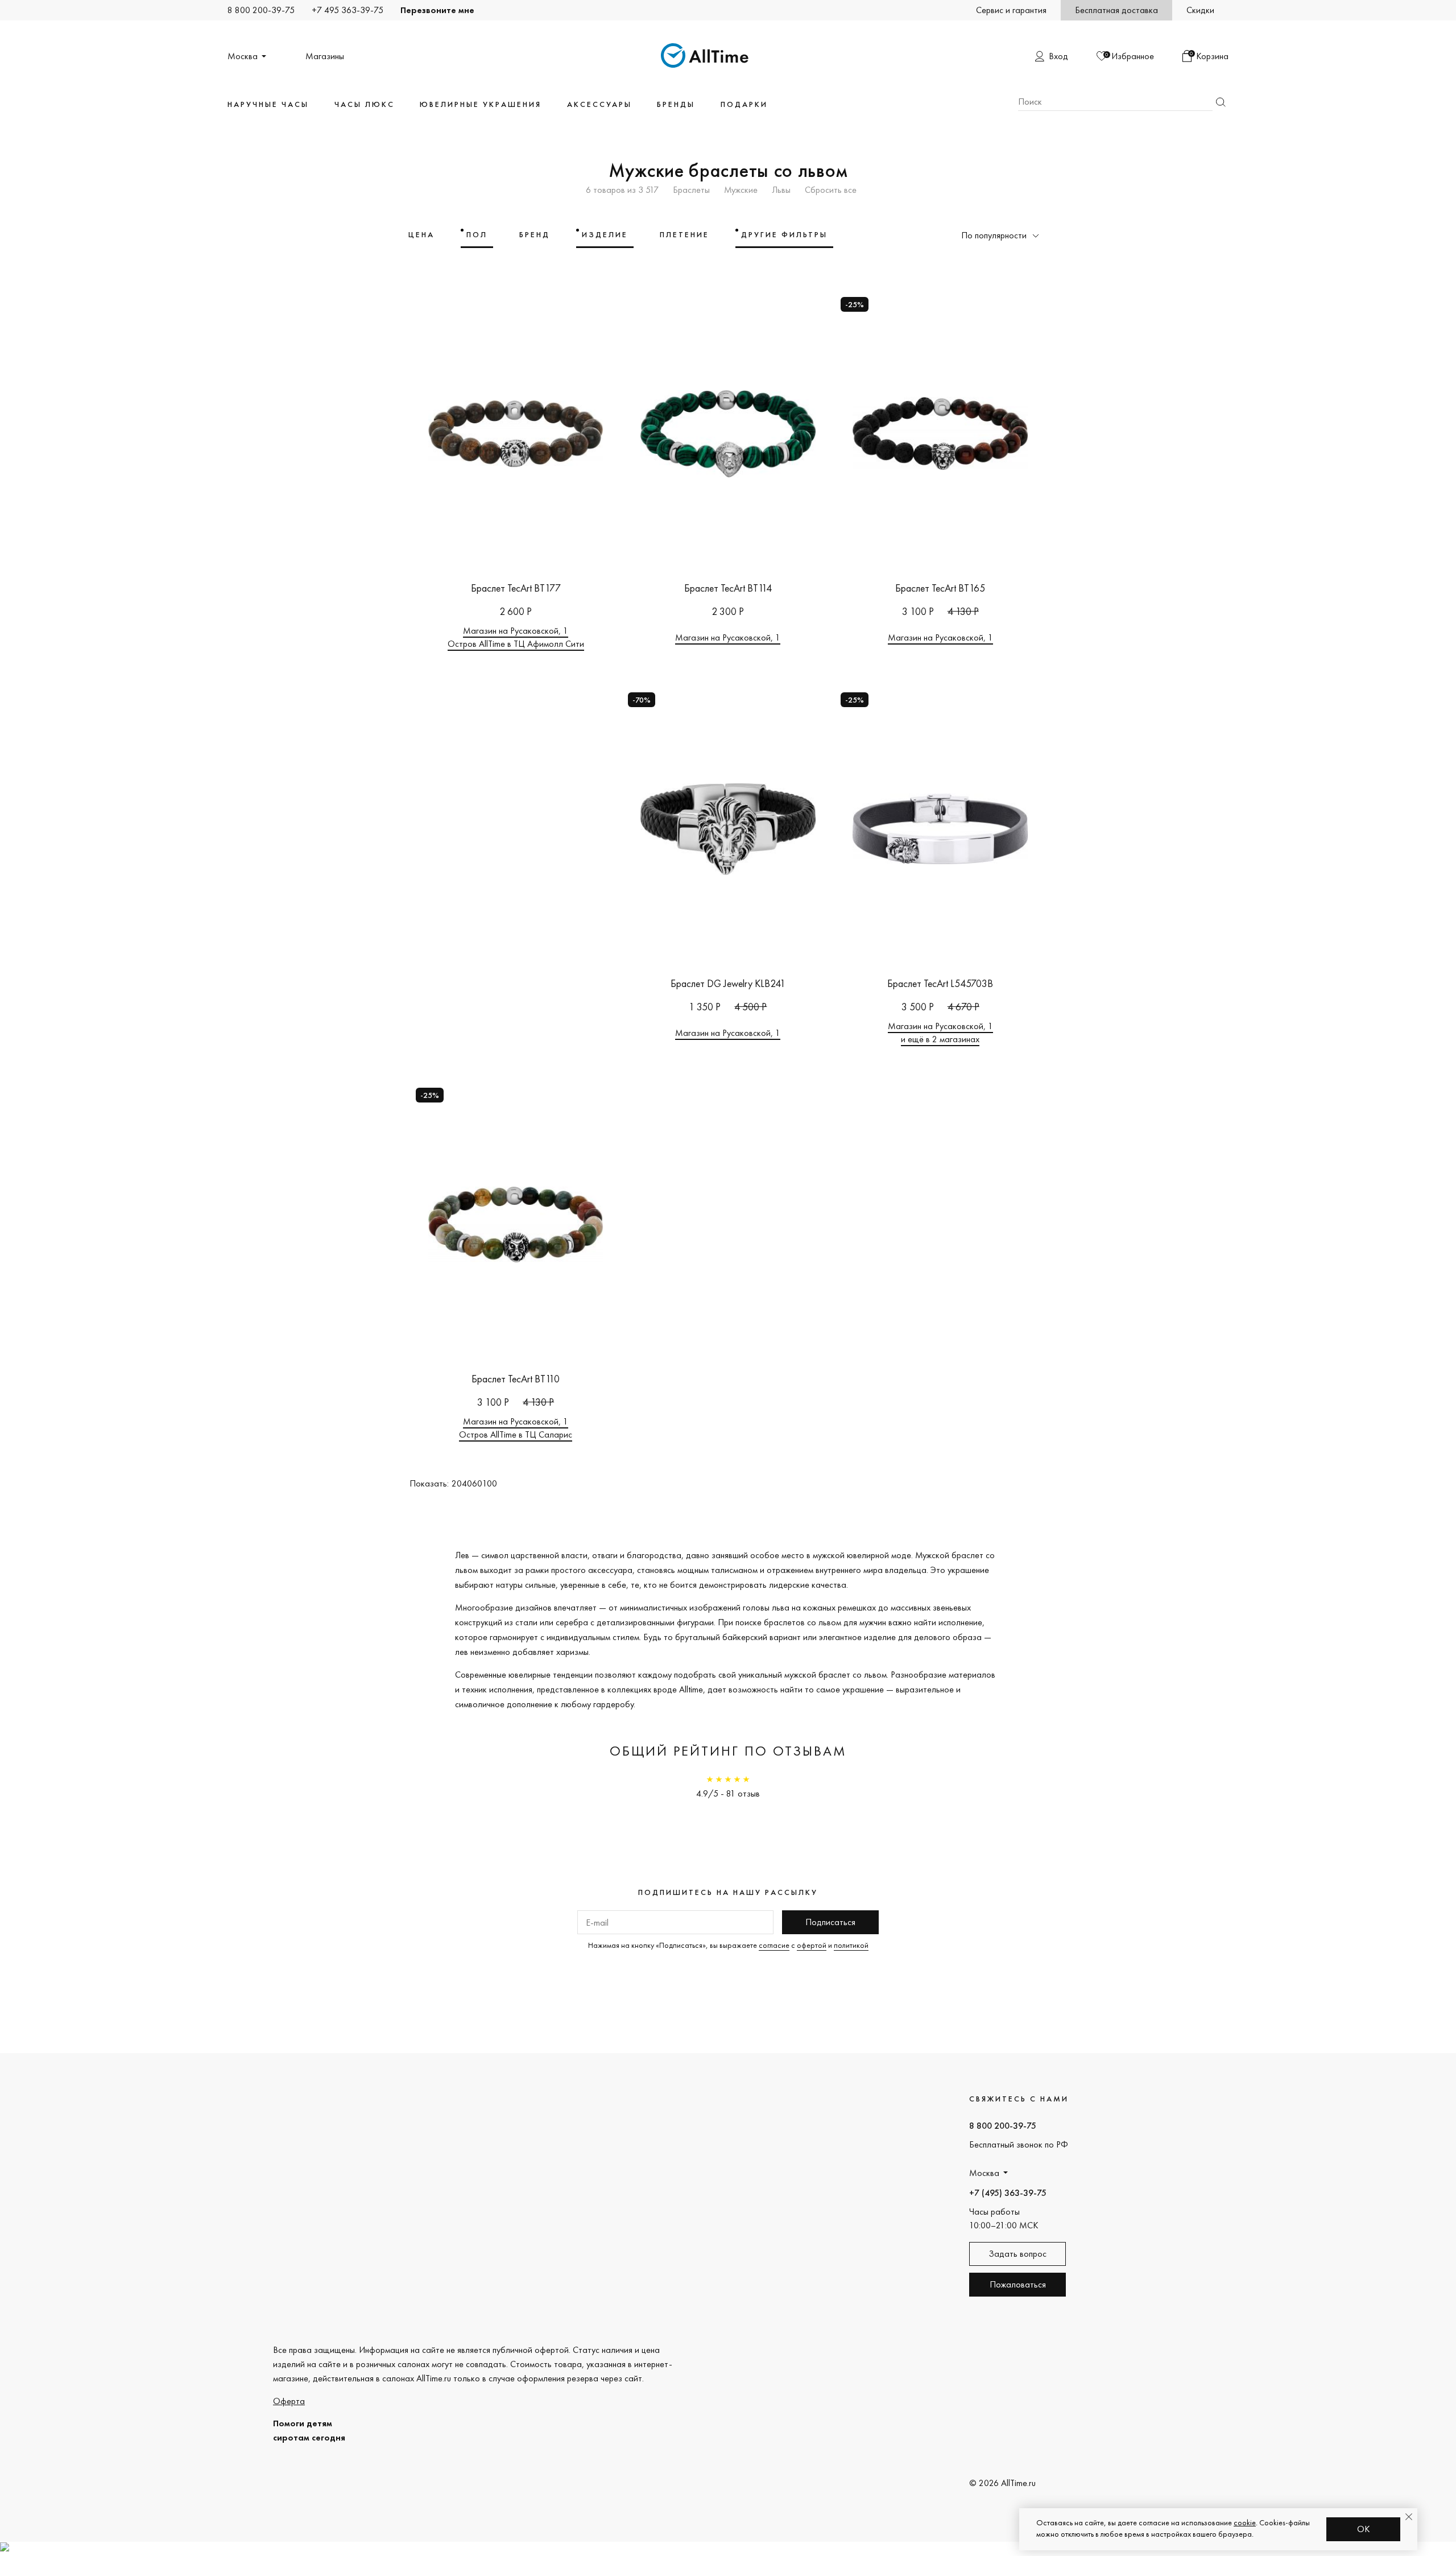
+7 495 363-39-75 (348, 10)
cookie (1245, 2522)
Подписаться (830, 1922)
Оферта (289, 2401)
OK (1364, 2529)
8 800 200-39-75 (261, 10)
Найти (1221, 102)
